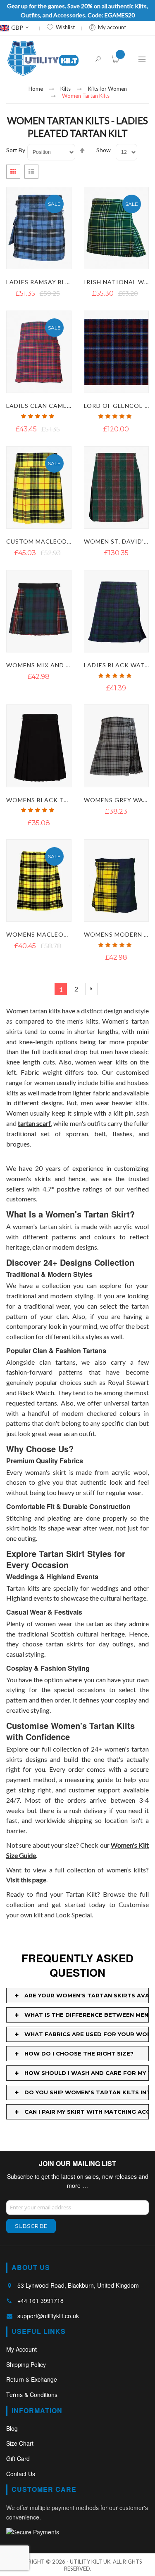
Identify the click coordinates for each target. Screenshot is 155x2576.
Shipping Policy (26, 2364)
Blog (12, 2428)
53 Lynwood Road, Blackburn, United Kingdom (78, 2285)
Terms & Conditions (32, 2395)
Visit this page (26, 1880)
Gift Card (18, 2458)
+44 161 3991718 (41, 2301)
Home (36, 89)
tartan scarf (34, 1123)
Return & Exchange (32, 2379)
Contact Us (21, 2474)
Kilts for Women (107, 89)
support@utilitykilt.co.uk (48, 2316)
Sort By (16, 150)
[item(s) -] (116, 61)
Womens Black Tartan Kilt (54, 800)
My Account (21, 2349)
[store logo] (43, 58)
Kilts (66, 89)
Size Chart (20, 2443)
